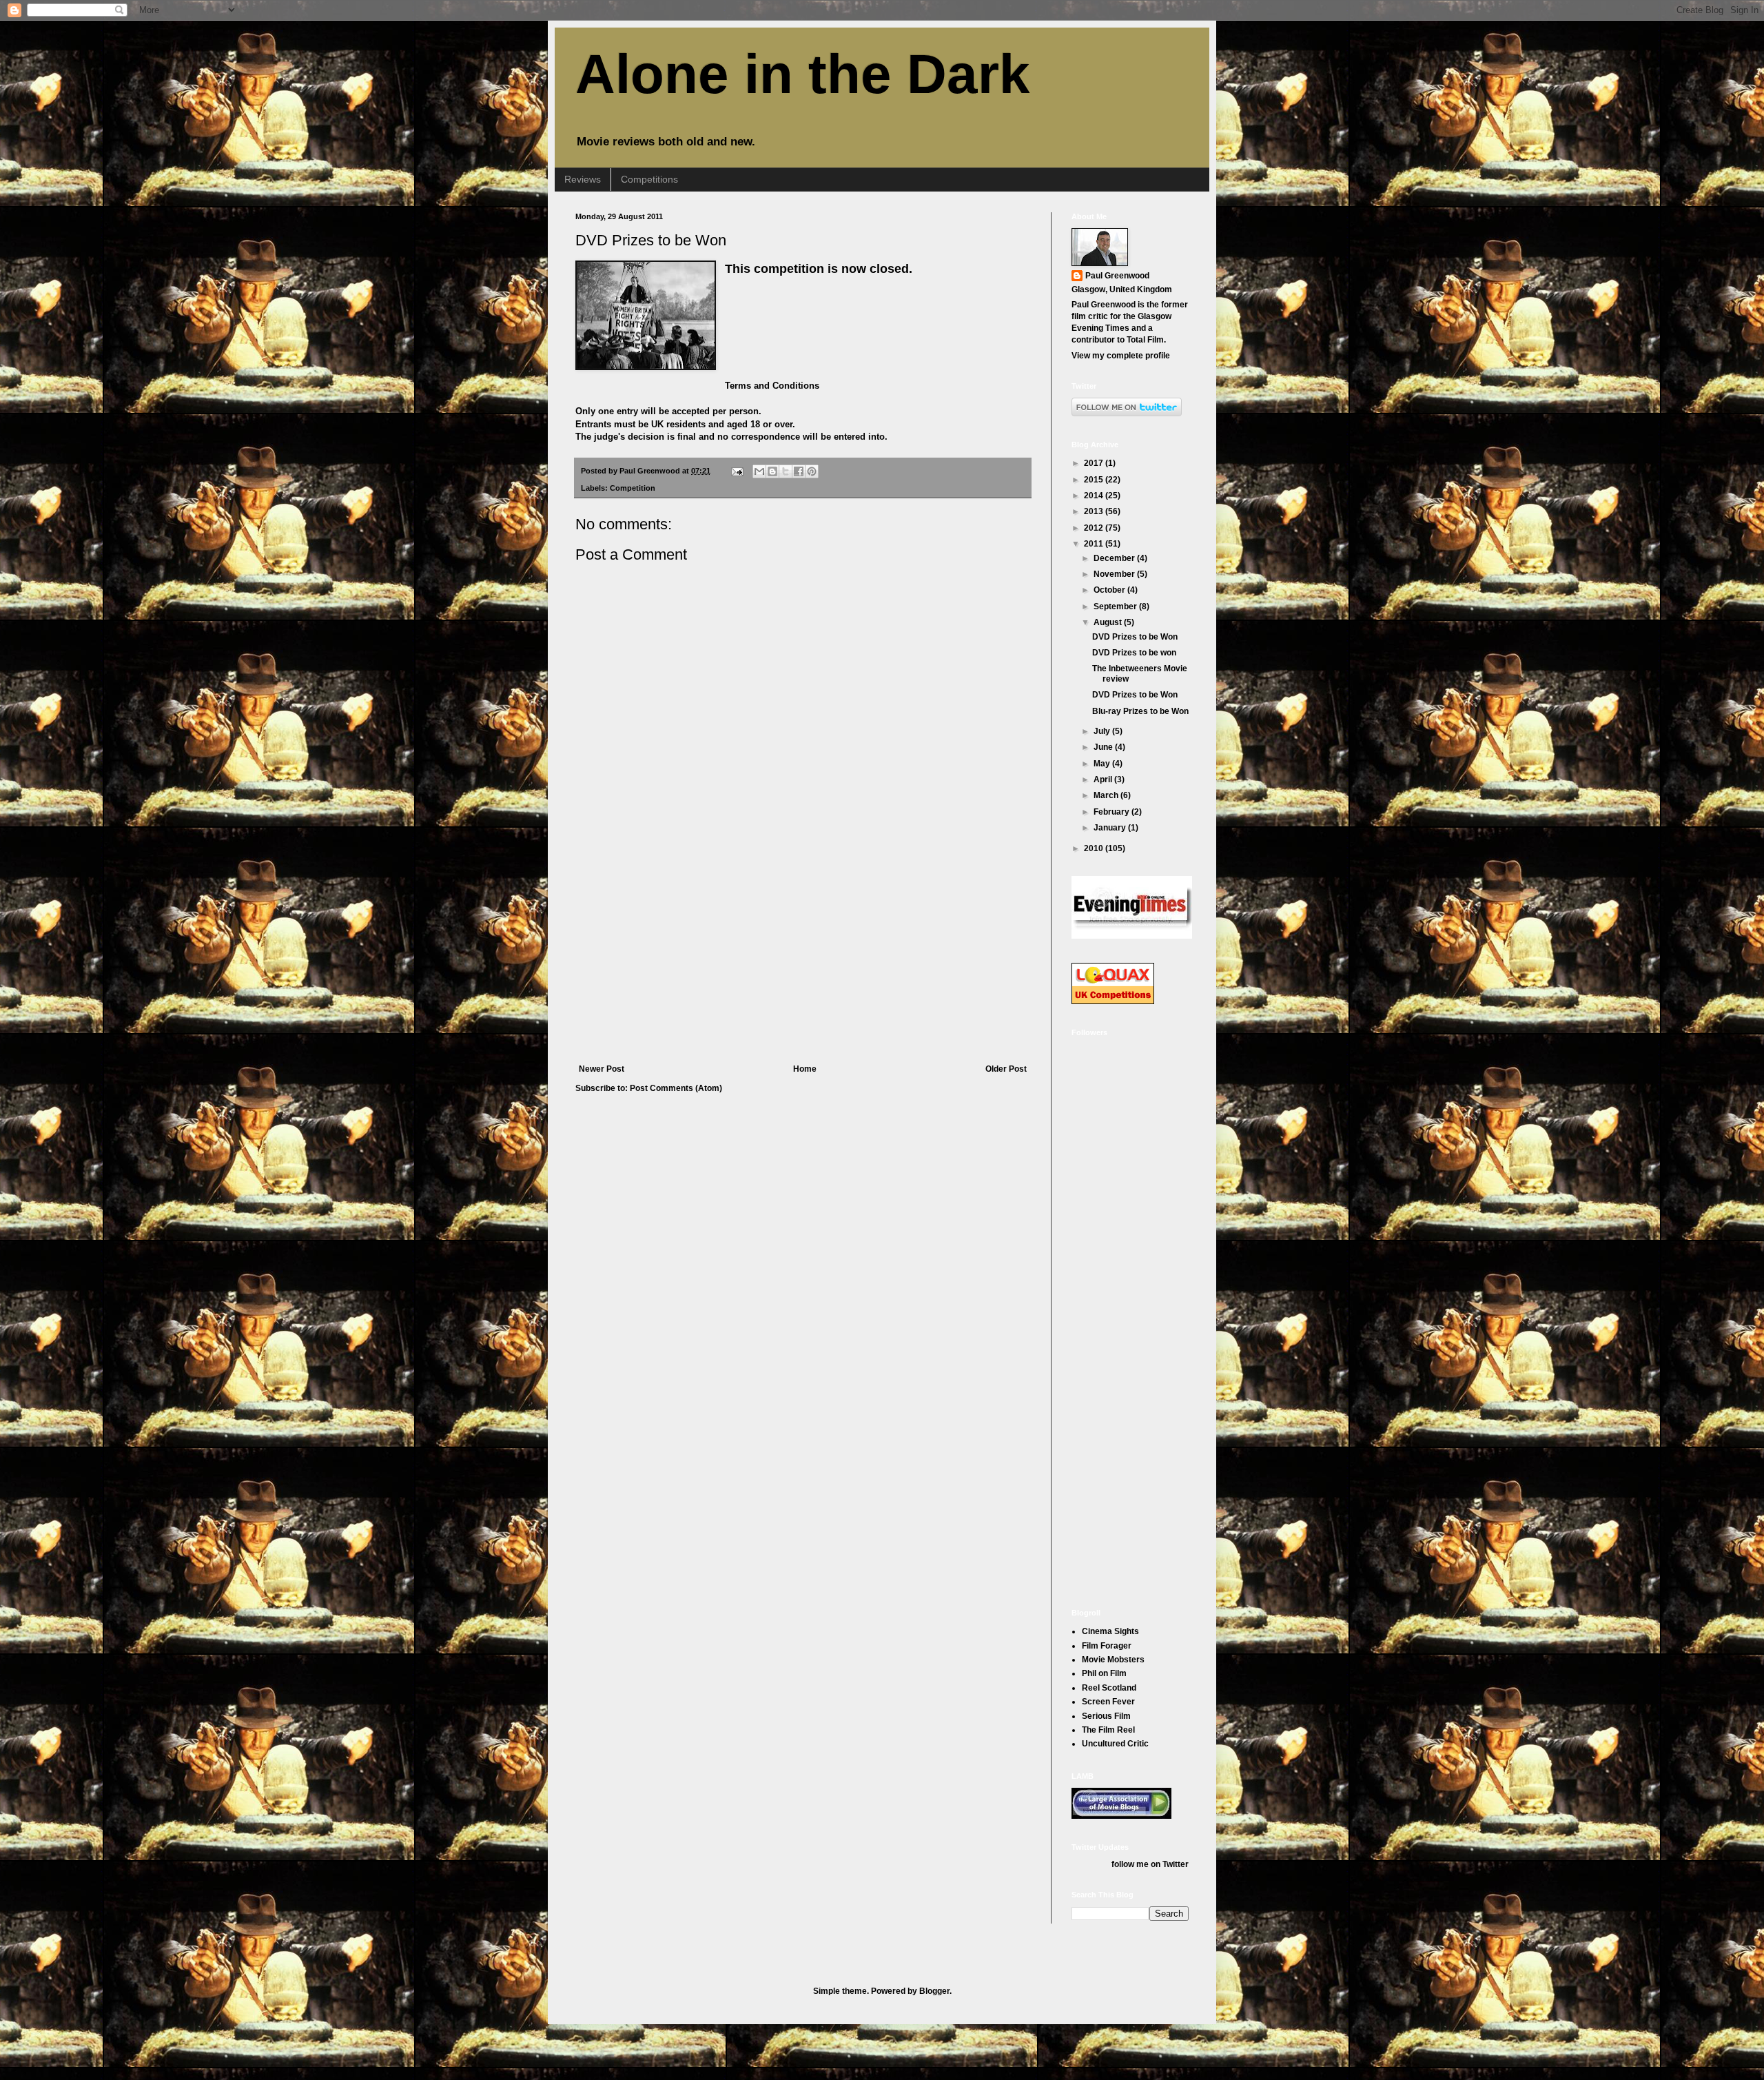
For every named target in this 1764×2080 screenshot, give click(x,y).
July (1103, 731)
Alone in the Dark (803, 74)
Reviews (583, 179)
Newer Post (602, 1069)
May (1103, 764)
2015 (1095, 480)
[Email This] (759, 471)
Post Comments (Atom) (676, 1088)
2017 (1095, 463)
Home (805, 1069)
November (1115, 574)
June (1104, 747)
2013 (1095, 511)
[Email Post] (737, 471)
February (1112, 812)
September (1116, 606)
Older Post (1006, 1069)
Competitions (649, 179)
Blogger (934, 1991)
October (1110, 590)
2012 (1095, 528)
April (1104, 779)
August (1109, 622)
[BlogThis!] (772, 471)
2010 (1095, 848)
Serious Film (1106, 1716)
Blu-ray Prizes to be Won (1140, 711)
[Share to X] (786, 471)
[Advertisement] (803, 961)
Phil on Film (1104, 1673)
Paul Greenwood (1117, 276)
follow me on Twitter (1150, 1864)
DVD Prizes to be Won (651, 240)
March (1107, 795)
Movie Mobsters (1113, 1660)
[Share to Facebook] (799, 471)
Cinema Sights (1110, 1631)
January (1111, 828)
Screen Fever (1108, 1702)
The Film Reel (1108, 1730)
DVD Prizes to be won (1134, 653)
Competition (633, 488)
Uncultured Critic (1115, 1744)
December (1115, 558)
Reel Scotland (1109, 1688)
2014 (1095, 496)
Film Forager (1107, 1646)
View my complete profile (1121, 356)
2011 (1095, 544)
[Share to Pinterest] (812, 471)
